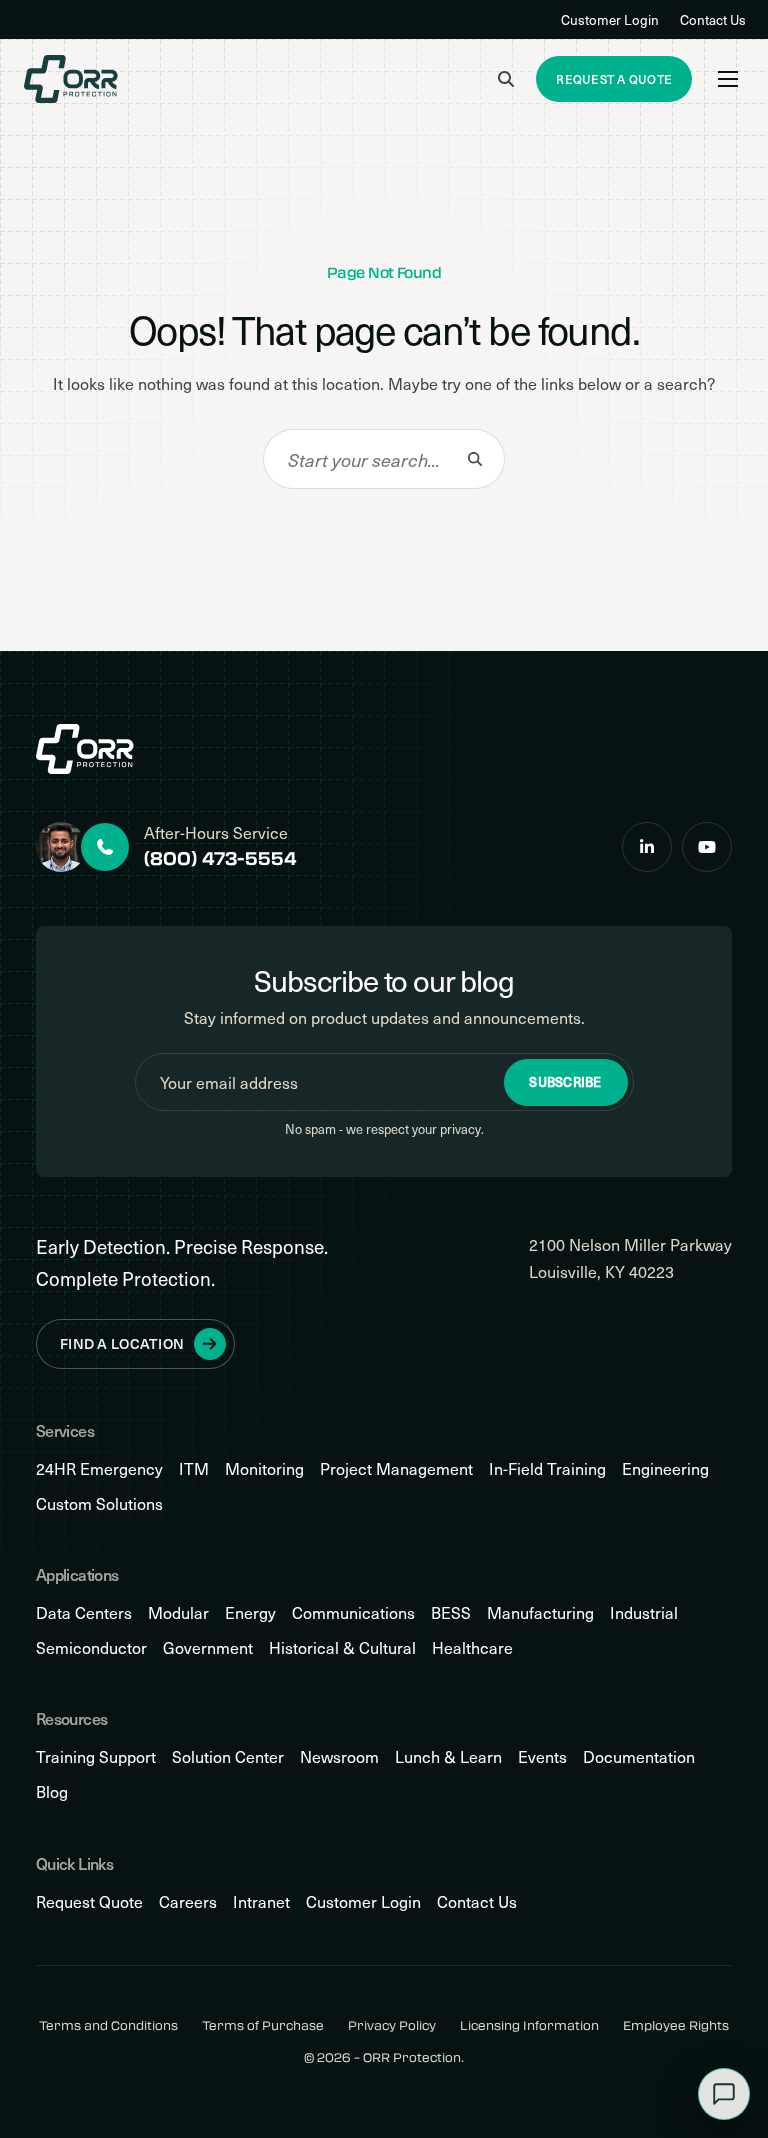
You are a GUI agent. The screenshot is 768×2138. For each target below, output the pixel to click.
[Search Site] (506, 79)
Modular (178, 1612)
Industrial (644, 1612)
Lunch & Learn (448, 1756)
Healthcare (472, 1647)
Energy (250, 1612)
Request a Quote (614, 79)
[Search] (475, 459)
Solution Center (228, 1756)
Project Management (396, 1468)
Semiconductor (91, 1647)
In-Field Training (547, 1468)
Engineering (665, 1468)
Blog (52, 1791)
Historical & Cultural (342, 1647)
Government (208, 1647)
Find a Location (122, 1343)
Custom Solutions (99, 1503)
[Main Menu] (728, 79)
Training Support (96, 1756)
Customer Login (610, 19)
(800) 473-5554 (220, 858)
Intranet (261, 1901)
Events (542, 1756)
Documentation (639, 1756)
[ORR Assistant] (724, 2094)
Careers (188, 1901)
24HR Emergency (99, 1468)
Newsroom (339, 1756)
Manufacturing (540, 1612)
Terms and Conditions (108, 2025)
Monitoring (264, 1468)
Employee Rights (676, 2025)
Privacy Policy (392, 2025)
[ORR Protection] (71, 79)
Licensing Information (529, 2025)
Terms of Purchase (263, 2025)
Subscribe (565, 1082)
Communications (353, 1612)
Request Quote (89, 1901)
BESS (451, 1612)
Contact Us (713, 19)
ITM (194, 1468)
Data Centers (84, 1612)
